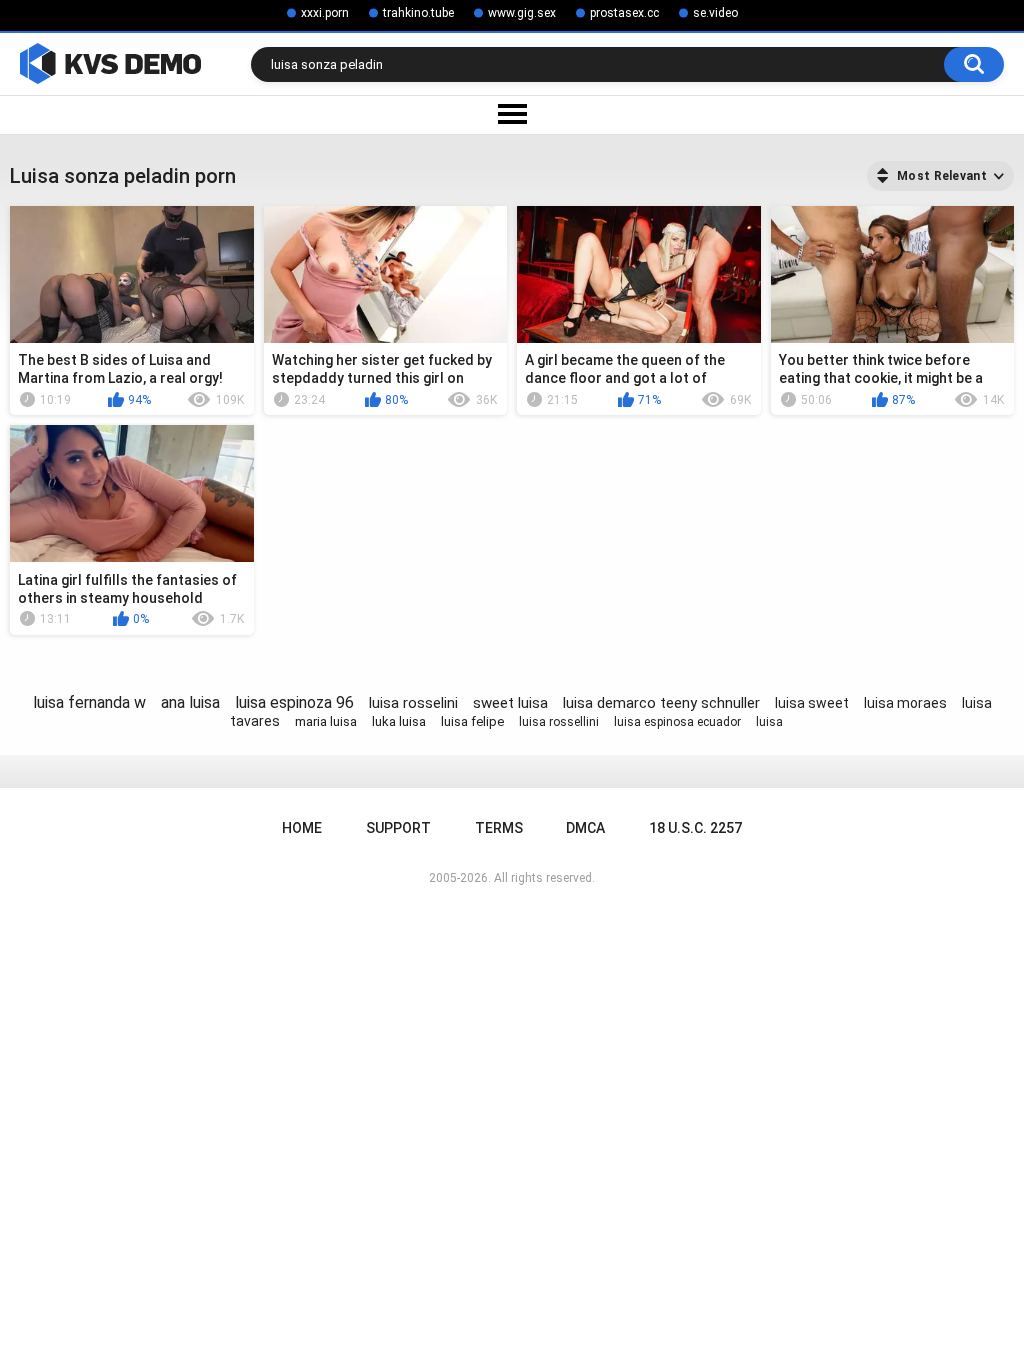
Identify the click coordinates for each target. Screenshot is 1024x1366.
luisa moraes (905, 703)
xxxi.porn (325, 13)
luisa (769, 722)
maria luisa (326, 721)
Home (302, 828)
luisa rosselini (413, 703)
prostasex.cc (624, 13)
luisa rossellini (559, 722)
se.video (715, 13)
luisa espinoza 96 (294, 702)
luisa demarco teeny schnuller (661, 703)
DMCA (585, 828)
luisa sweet (812, 703)
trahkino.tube (418, 13)
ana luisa (190, 702)
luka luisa (399, 721)
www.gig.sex (522, 13)
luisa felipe (472, 721)
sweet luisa (510, 703)
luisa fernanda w (89, 702)
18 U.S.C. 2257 (695, 828)
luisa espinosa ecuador (677, 722)
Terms (499, 828)
